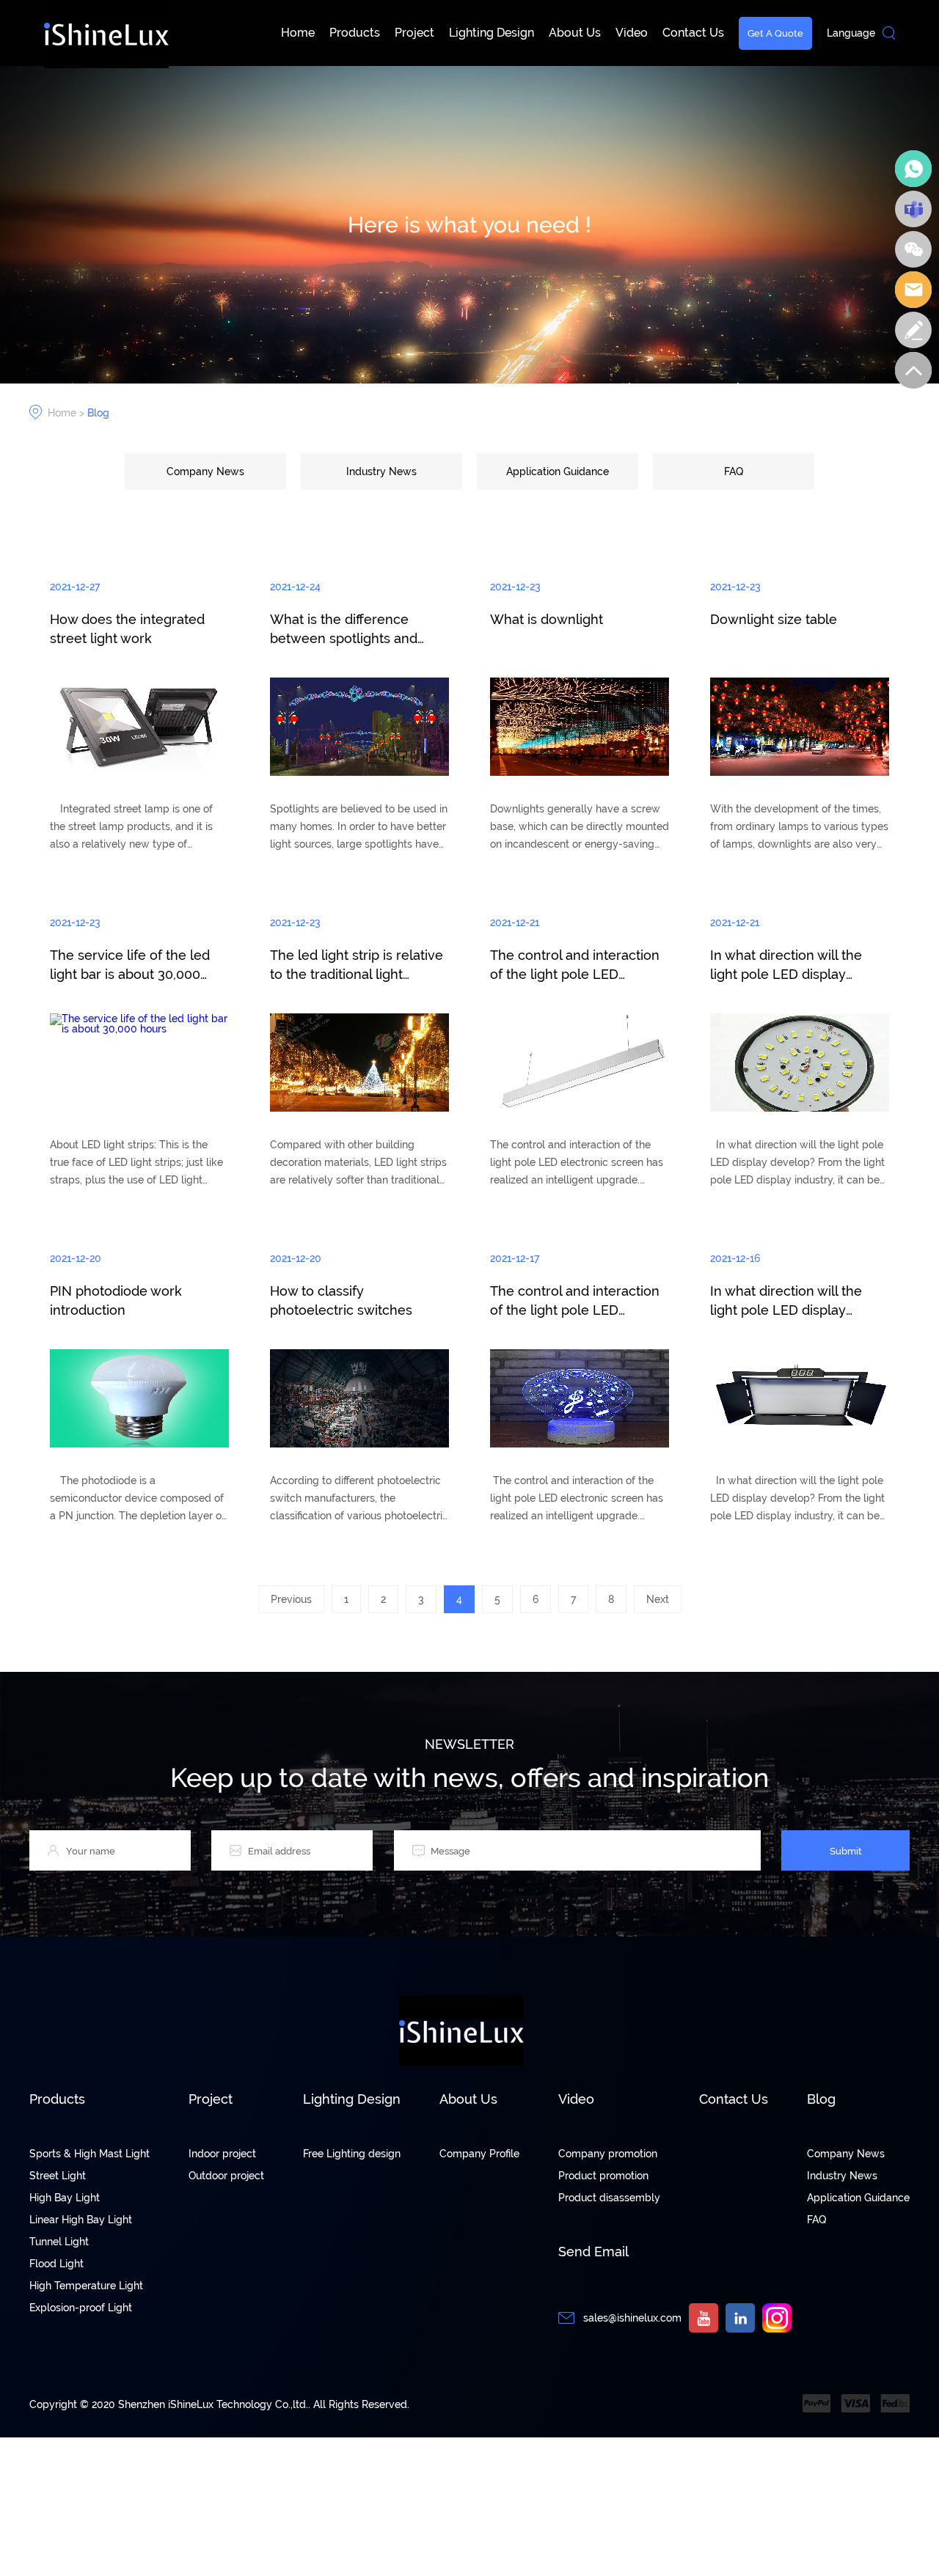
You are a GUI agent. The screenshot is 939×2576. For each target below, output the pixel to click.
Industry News (381, 471)
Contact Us (693, 33)
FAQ (734, 471)
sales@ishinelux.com (632, 2318)
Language (851, 33)
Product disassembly (609, 2198)
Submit (846, 1851)
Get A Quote (775, 33)
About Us (575, 33)
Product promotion (603, 2176)
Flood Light (56, 2264)
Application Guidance (558, 471)
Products (355, 33)
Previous (291, 1599)
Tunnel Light (59, 2242)
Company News (205, 471)
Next (658, 1599)
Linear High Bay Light (81, 2220)
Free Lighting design (352, 2154)
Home (298, 33)
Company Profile (479, 2154)
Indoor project (222, 2154)
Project (414, 33)
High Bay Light (65, 2198)
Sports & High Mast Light (89, 2154)
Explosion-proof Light (81, 2308)
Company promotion (608, 2154)
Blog (98, 413)
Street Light (58, 2176)
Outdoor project (226, 2176)
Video (632, 33)
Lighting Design (492, 33)
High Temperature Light (86, 2286)
